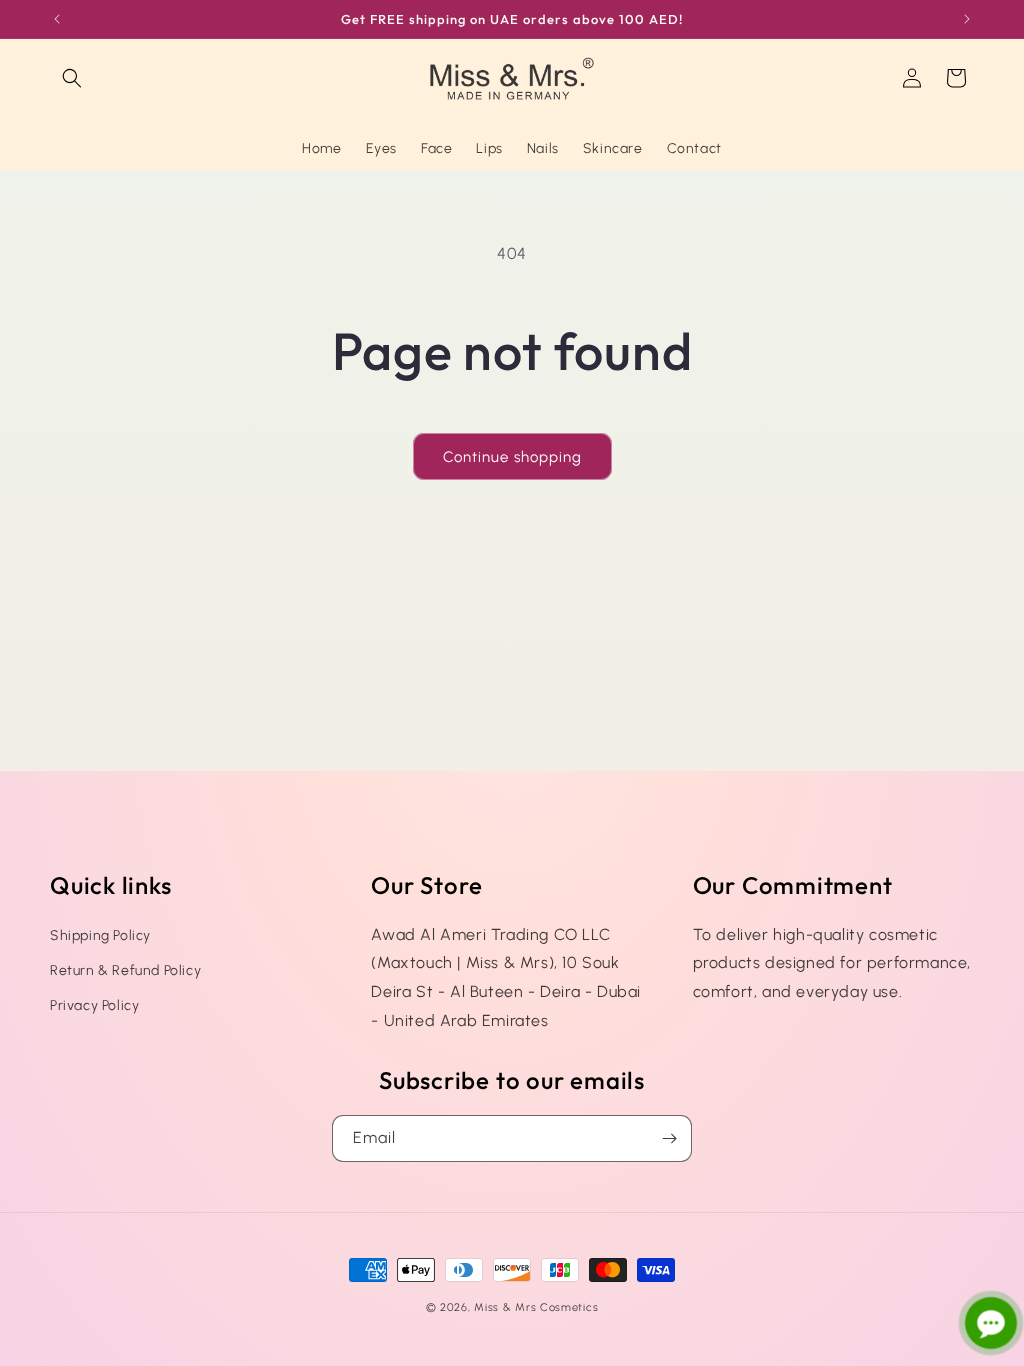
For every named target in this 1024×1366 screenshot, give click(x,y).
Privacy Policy (94, 1005)
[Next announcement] (967, 19)
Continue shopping (512, 457)
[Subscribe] (669, 1138)
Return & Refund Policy (125, 970)
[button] (72, 78)
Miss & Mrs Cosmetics (536, 1307)
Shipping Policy (100, 935)
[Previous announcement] (57, 19)
